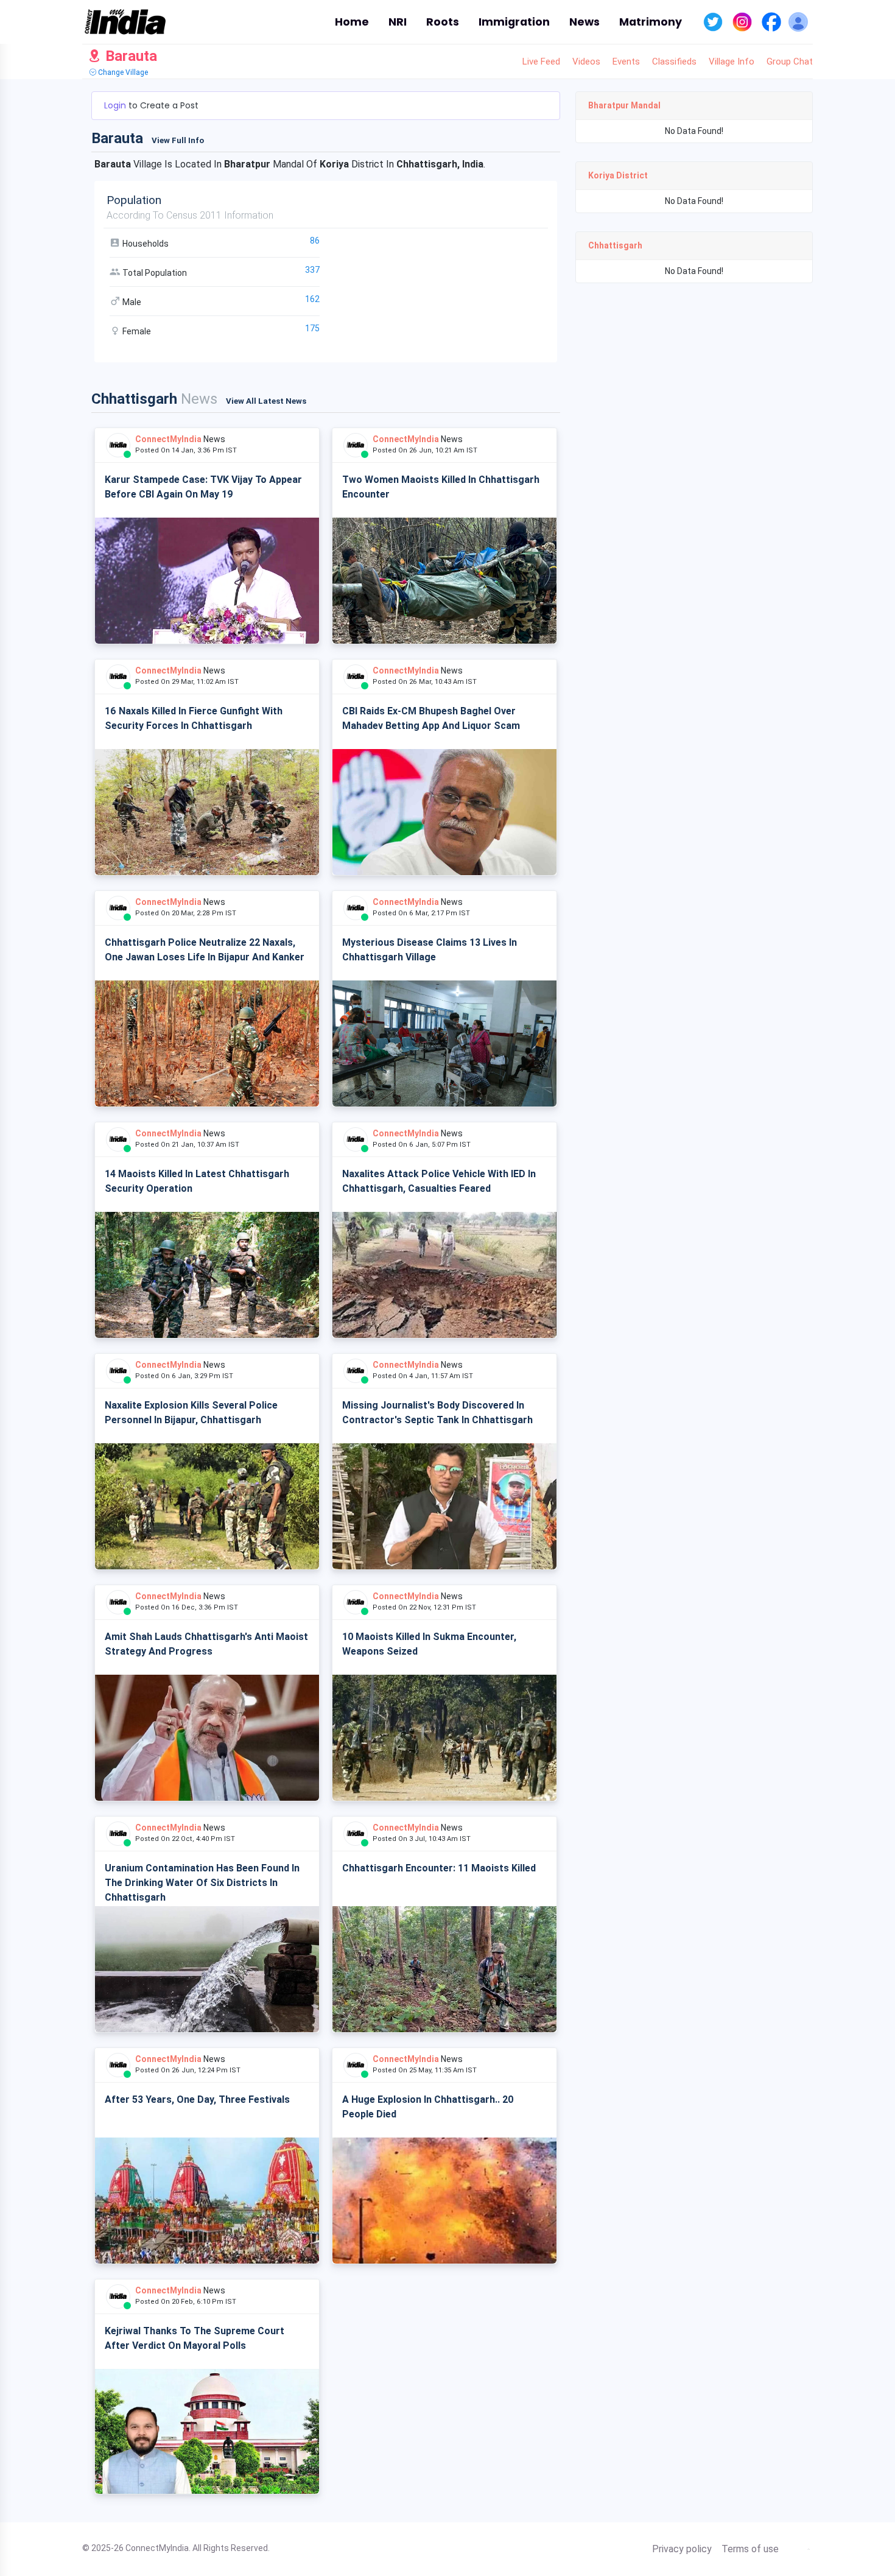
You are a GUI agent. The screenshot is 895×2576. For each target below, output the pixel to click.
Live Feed (541, 62)
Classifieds (674, 62)
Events (626, 62)
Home (352, 22)
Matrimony (651, 22)
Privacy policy (682, 2549)
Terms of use (750, 2549)
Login (116, 105)
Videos (586, 62)
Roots (443, 22)
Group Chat (790, 62)
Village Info (732, 62)
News (584, 22)
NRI (398, 22)
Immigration (514, 22)
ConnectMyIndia (168, 439)
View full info (178, 140)
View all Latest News (266, 401)
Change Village (122, 72)
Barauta (129, 56)
